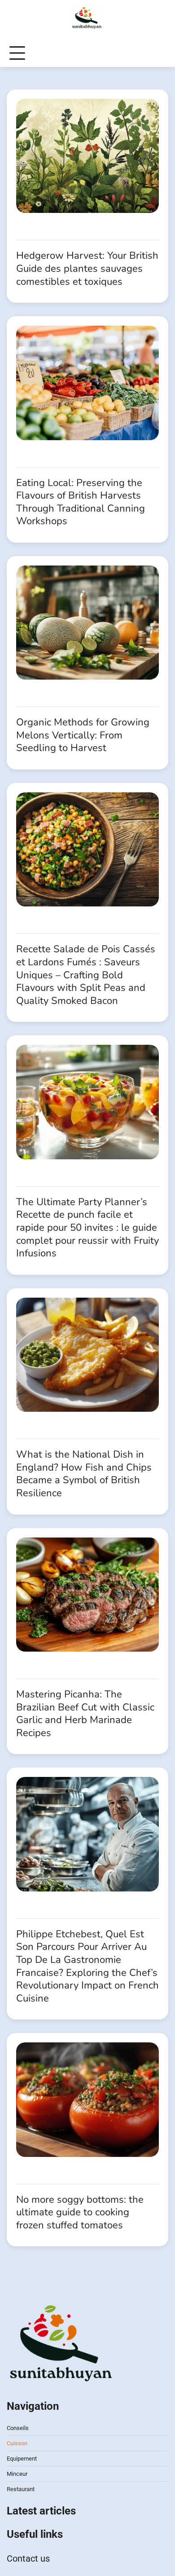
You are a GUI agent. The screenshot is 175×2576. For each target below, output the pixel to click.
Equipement (22, 2459)
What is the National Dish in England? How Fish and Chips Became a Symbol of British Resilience (84, 1474)
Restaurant (21, 2489)
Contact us (28, 2558)
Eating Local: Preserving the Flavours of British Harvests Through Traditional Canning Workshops (81, 502)
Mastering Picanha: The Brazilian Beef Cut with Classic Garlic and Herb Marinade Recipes (85, 1714)
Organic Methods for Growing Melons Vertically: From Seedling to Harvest (83, 735)
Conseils (18, 2428)
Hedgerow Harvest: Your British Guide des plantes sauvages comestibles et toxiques (87, 268)
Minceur (17, 2474)
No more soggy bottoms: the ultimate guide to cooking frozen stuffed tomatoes (80, 2212)
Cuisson (17, 2443)
